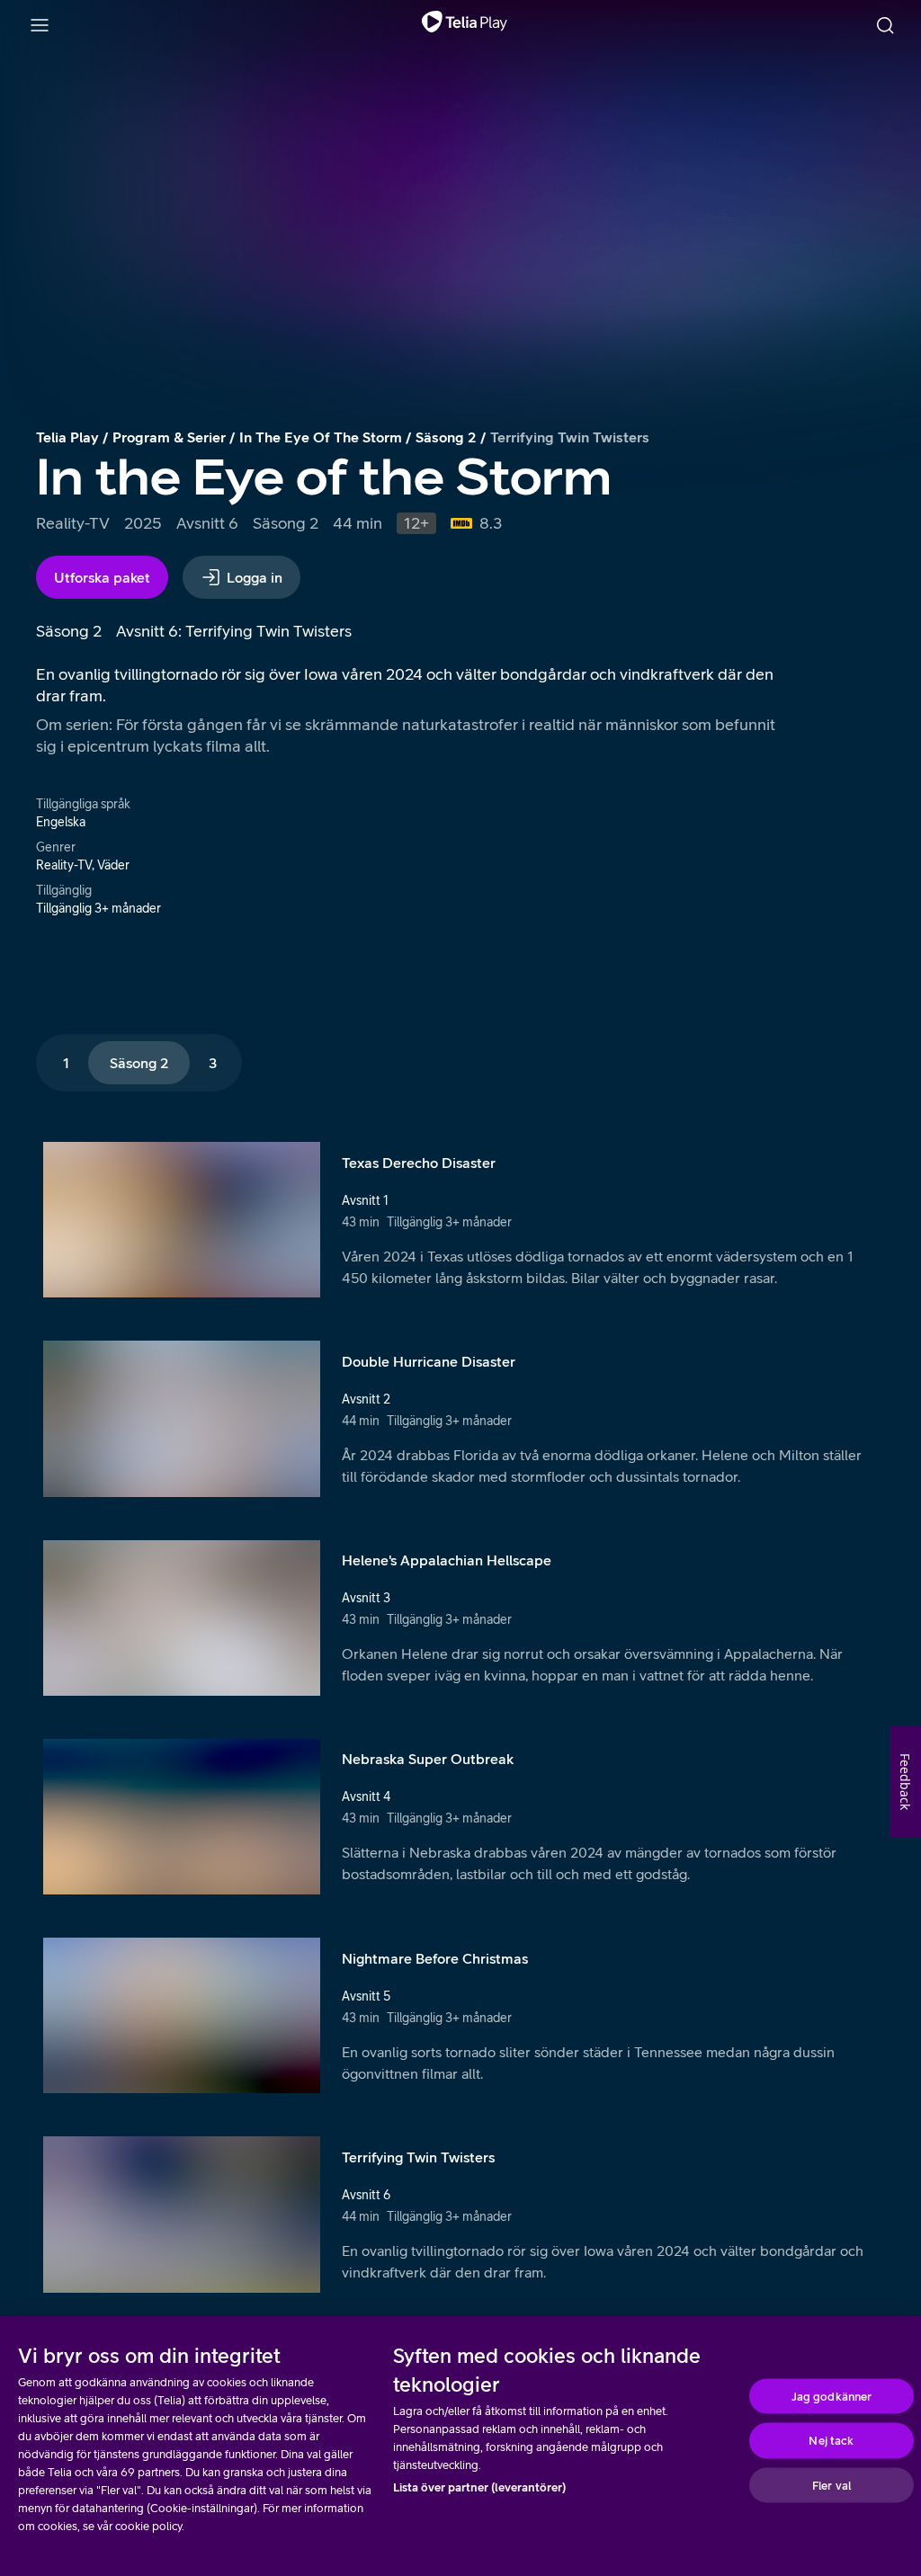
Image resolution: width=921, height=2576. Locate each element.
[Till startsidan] (465, 25)
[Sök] (885, 25)
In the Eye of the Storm (321, 437)
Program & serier (169, 437)
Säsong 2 (446, 437)
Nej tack (831, 2441)
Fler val (832, 2485)
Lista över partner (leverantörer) (479, 2487)
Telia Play (67, 437)
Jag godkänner (832, 2396)
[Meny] (40, 25)
